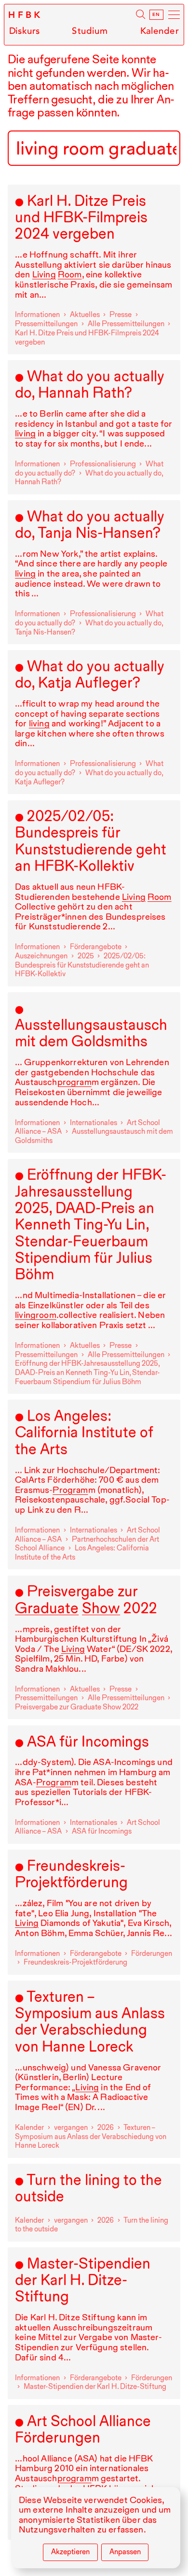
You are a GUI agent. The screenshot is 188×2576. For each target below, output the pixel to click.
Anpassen (125, 2552)
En (156, 15)
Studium (90, 31)
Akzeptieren (70, 2552)
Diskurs (24, 31)
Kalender (160, 31)
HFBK (25, 15)
